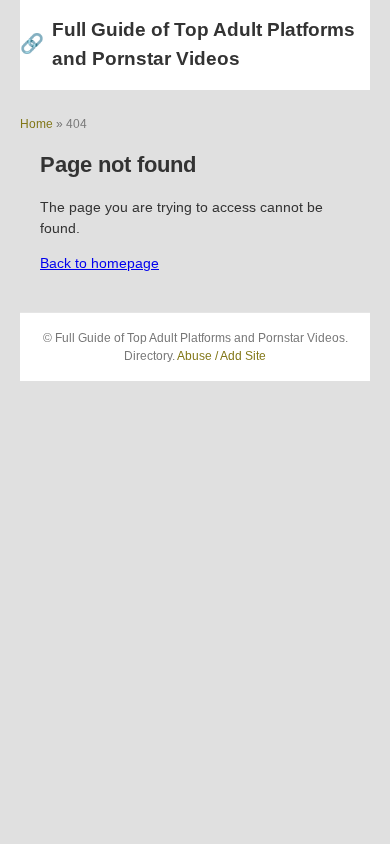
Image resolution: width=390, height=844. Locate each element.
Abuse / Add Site (221, 356)
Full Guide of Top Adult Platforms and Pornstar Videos (187, 44)
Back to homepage (99, 263)
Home (36, 124)
